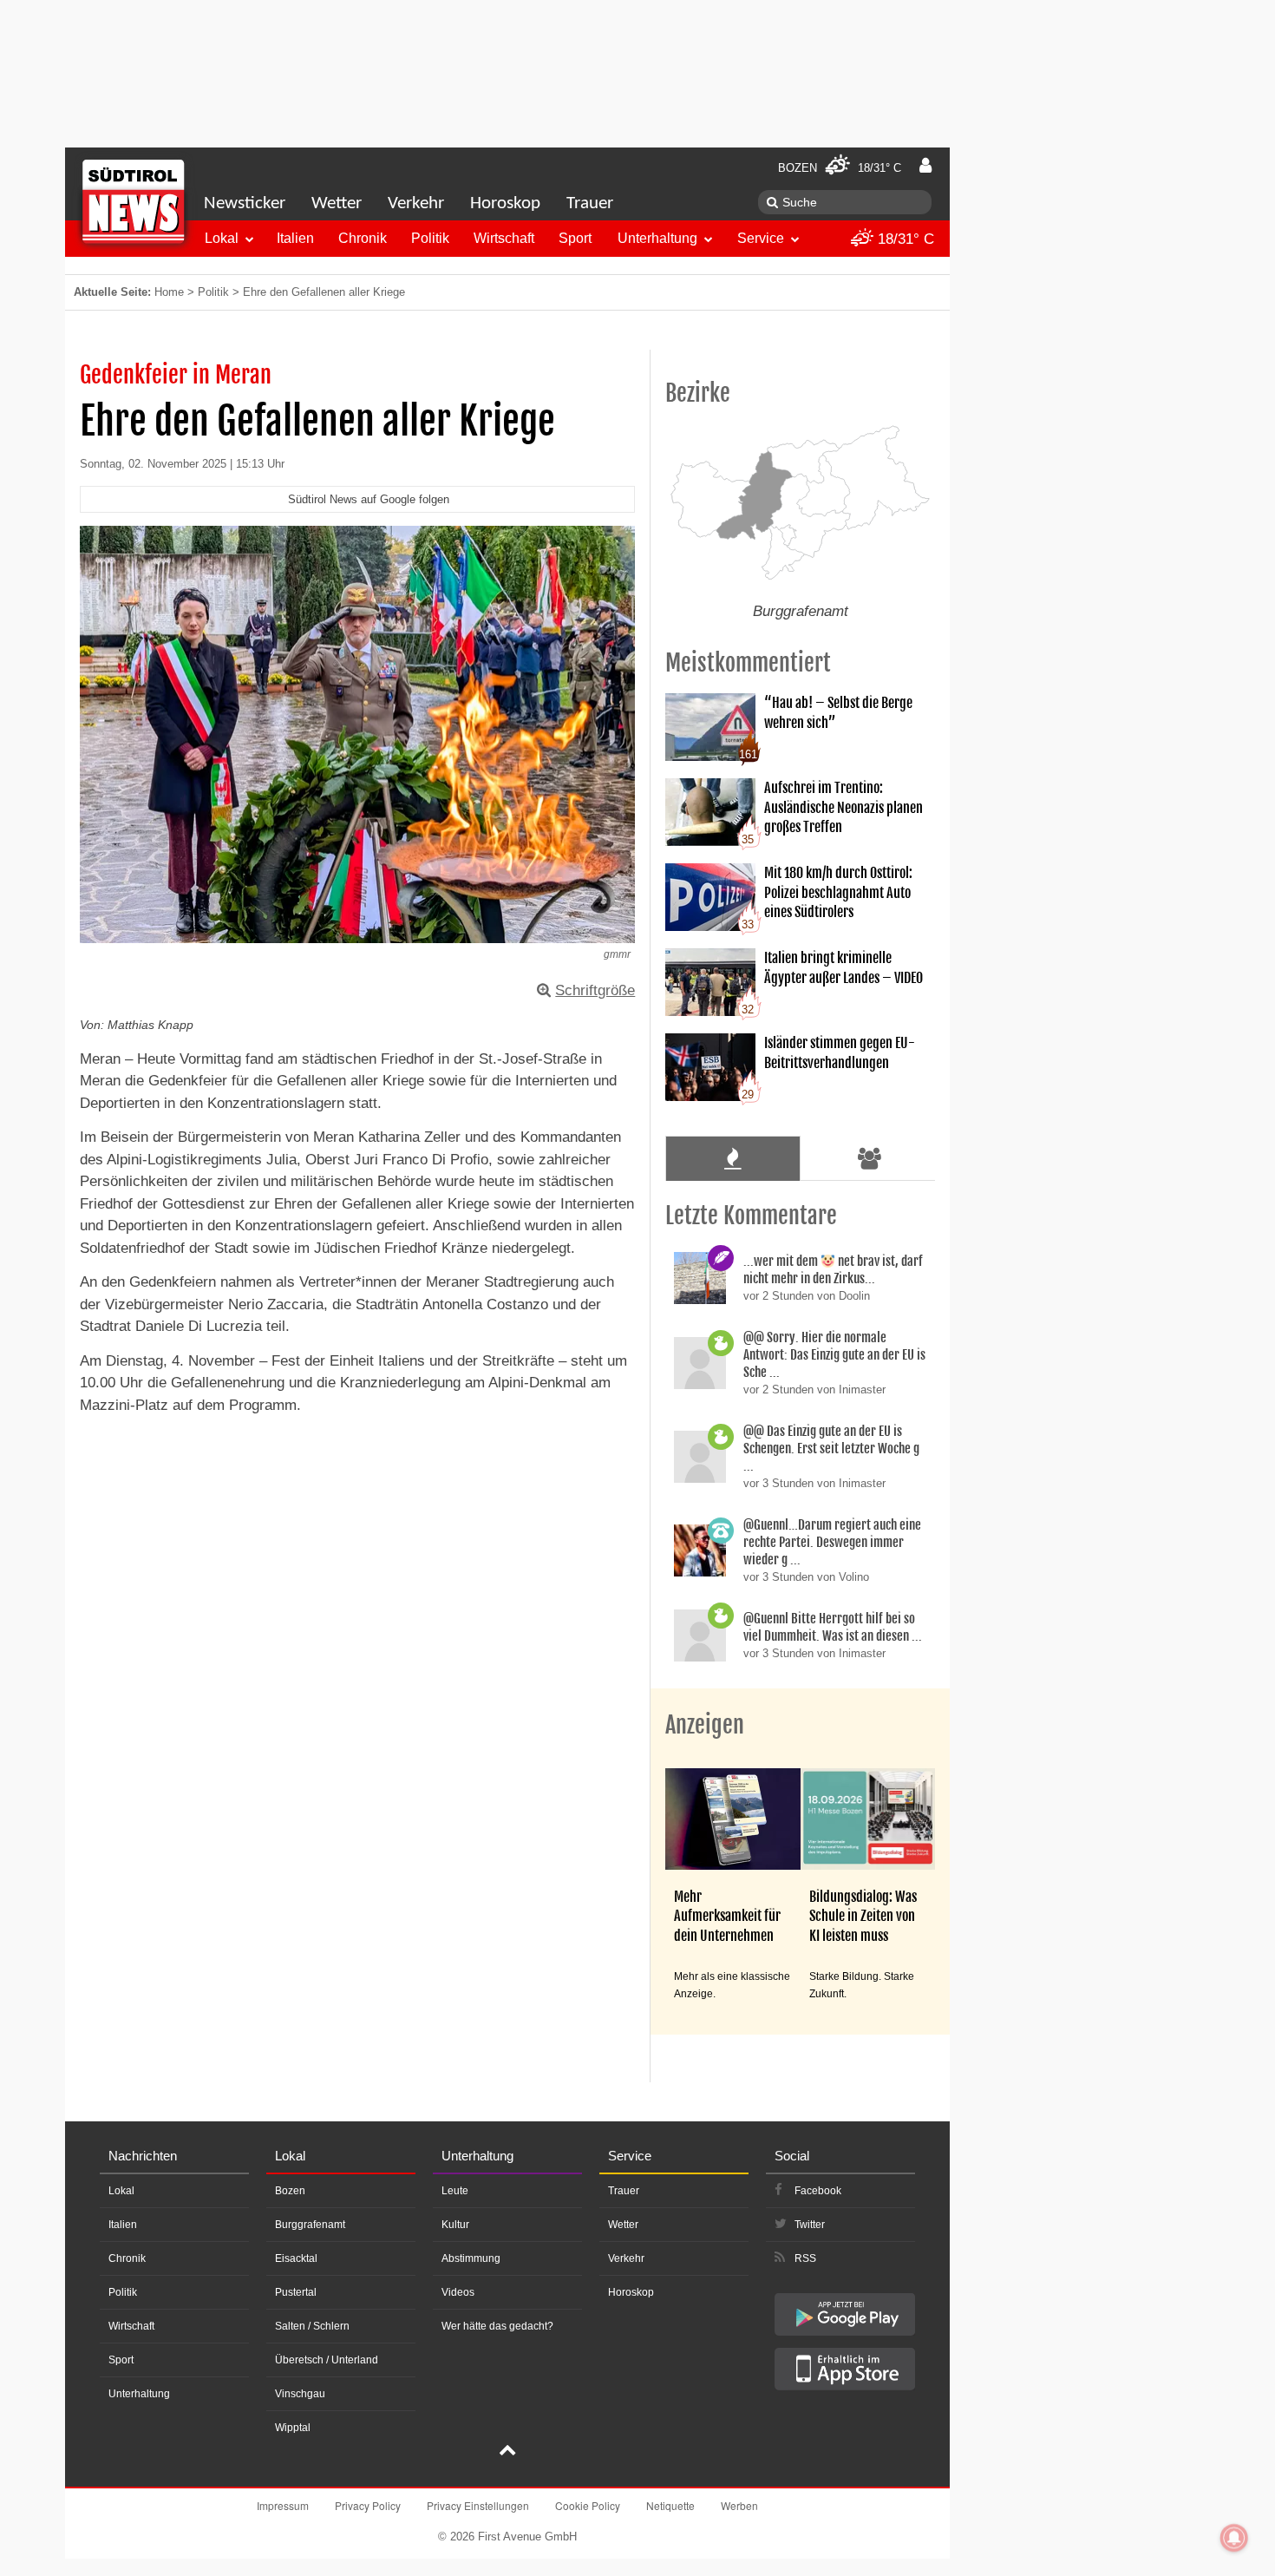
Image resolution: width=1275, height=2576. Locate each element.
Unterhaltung (657, 238)
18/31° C (904, 239)
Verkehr (416, 203)
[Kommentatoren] (870, 1158)
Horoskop (505, 203)
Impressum (283, 2505)
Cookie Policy (588, 2505)
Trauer (590, 203)
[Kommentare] (732, 1158)
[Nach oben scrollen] (507, 2452)
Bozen (290, 2191)
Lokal (222, 238)
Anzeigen (705, 1725)
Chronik (363, 238)
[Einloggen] (925, 166)
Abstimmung (471, 2258)
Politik (430, 238)
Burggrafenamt (310, 2225)
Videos (458, 2292)
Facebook (818, 2191)
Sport (575, 238)
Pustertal (296, 2292)
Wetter (337, 203)
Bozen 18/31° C (840, 168)
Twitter (810, 2225)
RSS (805, 2258)
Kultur (455, 2225)
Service (761, 238)
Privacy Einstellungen (478, 2505)
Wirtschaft (504, 238)
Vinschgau (300, 2394)
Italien (295, 238)
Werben (739, 2505)
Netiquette (670, 2505)
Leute (455, 2191)
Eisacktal (296, 2258)
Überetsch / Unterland (327, 2360)
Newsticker (245, 203)
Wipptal (293, 2428)
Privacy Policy (368, 2505)
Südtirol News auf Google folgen (369, 499)
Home (169, 292)
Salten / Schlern (312, 2326)
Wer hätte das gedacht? (497, 2326)
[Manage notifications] (1234, 2538)
